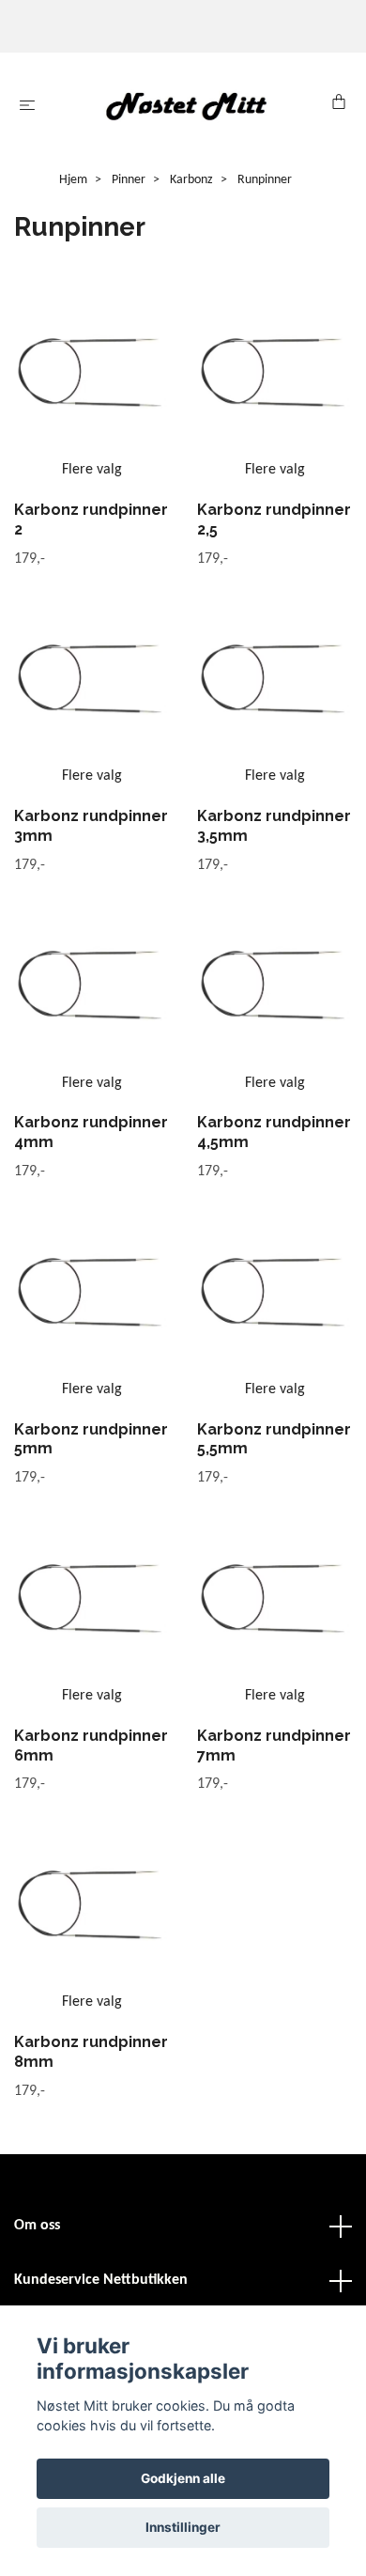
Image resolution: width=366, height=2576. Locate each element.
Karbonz (191, 180)
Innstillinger (183, 2527)
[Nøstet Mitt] (187, 106)
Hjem (73, 180)
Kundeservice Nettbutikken (101, 2280)
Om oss (37, 2226)
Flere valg (92, 470)
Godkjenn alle (183, 2478)
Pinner (129, 180)
